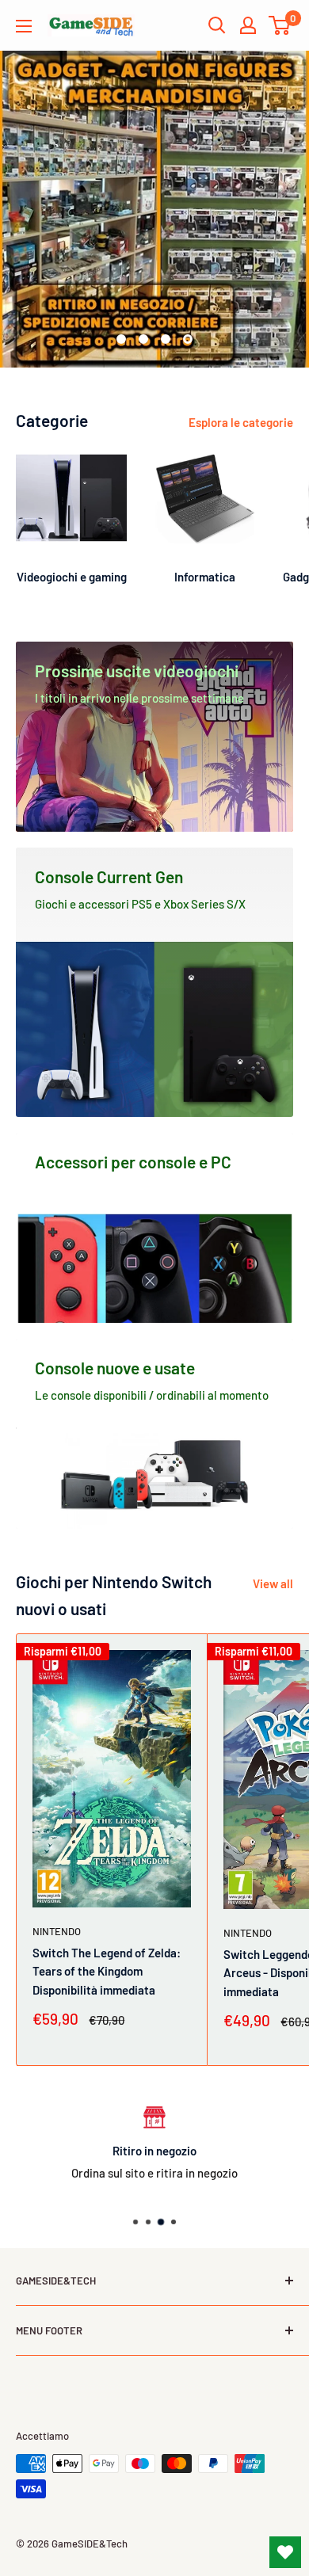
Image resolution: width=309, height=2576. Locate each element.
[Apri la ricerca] (217, 25)
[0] (280, 25)
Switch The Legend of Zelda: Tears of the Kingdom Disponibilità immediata (107, 1971)
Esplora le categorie (241, 422)
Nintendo (57, 1931)
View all (273, 1583)
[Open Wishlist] (285, 2552)
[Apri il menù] (24, 26)
